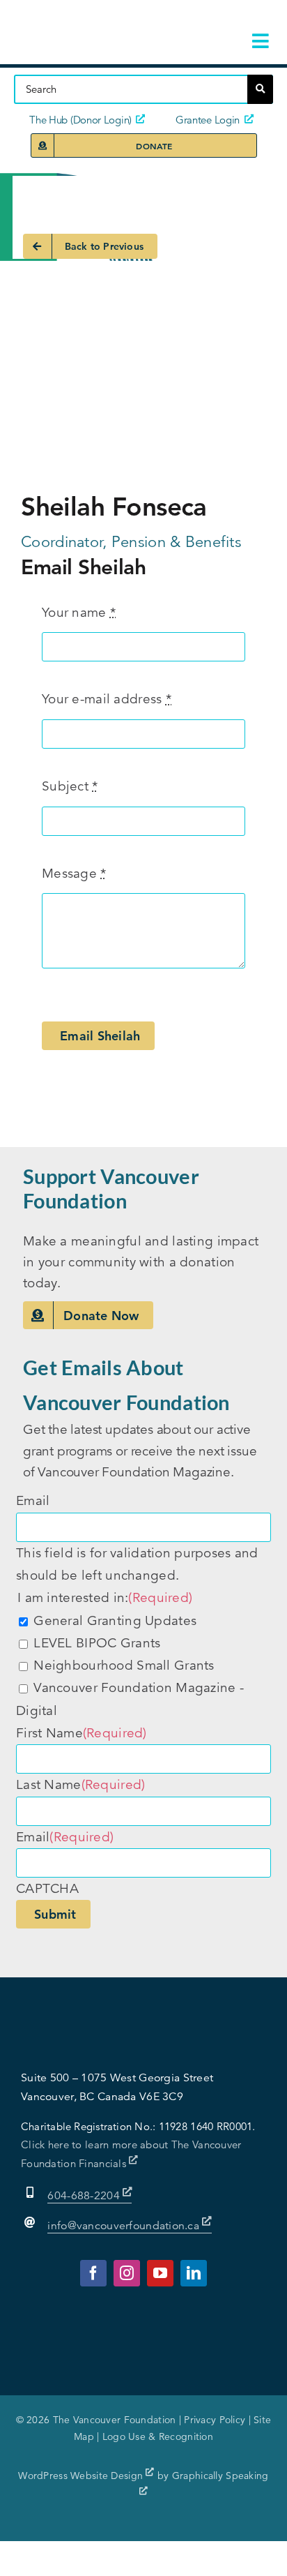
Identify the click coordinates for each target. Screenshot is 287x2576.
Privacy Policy (215, 2420)
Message (74, 873)
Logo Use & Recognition (158, 2436)
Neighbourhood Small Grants (124, 1665)
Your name (79, 612)
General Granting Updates (115, 1620)
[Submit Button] (260, 89)
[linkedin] (194, 2273)
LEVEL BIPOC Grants (97, 1643)
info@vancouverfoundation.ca (123, 2226)
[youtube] (160, 2273)
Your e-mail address (107, 699)
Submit (55, 1914)
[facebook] (93, 2273)
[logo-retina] (99, 21)
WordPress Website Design (82, 2476)
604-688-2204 (85, 2196)
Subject (70, 786)
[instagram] (127, 2273)
